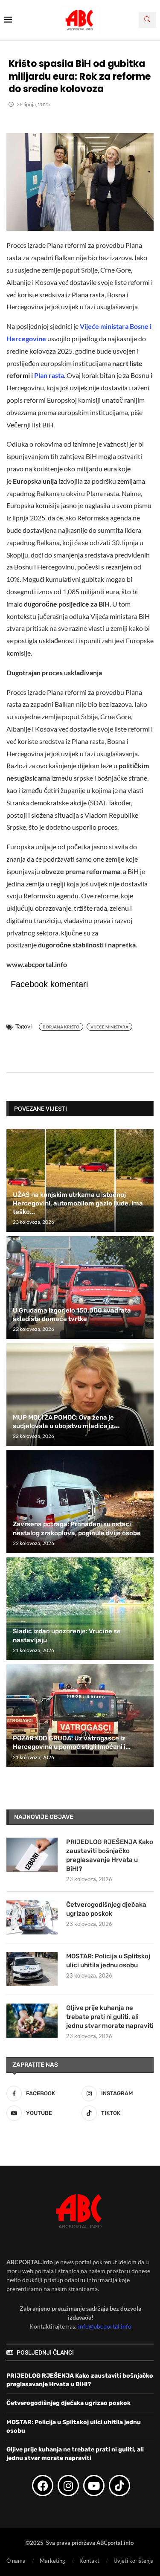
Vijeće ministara (109, 1027)
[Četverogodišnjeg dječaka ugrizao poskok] (32, 1917)
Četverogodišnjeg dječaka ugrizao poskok (106, 1909)
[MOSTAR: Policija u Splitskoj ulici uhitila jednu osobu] (32, 1969)
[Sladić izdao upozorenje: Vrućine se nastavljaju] (80, 1609)
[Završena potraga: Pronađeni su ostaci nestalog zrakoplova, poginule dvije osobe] (80, 1502)
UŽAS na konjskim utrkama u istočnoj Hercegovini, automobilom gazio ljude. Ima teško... (78, 1204)
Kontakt (89, 2560)
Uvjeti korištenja (134, 2560)
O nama (16, 2560)
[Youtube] (94, 2486)
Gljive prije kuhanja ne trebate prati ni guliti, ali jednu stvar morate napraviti (110, 2017)
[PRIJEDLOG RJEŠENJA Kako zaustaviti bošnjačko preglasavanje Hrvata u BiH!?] (32, 1855)
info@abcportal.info (105, 2326)
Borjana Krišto (61, 1027)
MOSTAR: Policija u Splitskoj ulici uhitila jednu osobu (108, 1961)
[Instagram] (68, 2486)
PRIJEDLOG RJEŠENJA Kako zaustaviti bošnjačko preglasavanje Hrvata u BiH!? (110, 1855)
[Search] (147, 20)
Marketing (52, 2560)
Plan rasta (49, 375)
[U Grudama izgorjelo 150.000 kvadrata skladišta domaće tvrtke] (80, 1288)
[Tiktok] (119, 2486)
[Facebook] (43, 2486)
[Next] (146, 1108)
